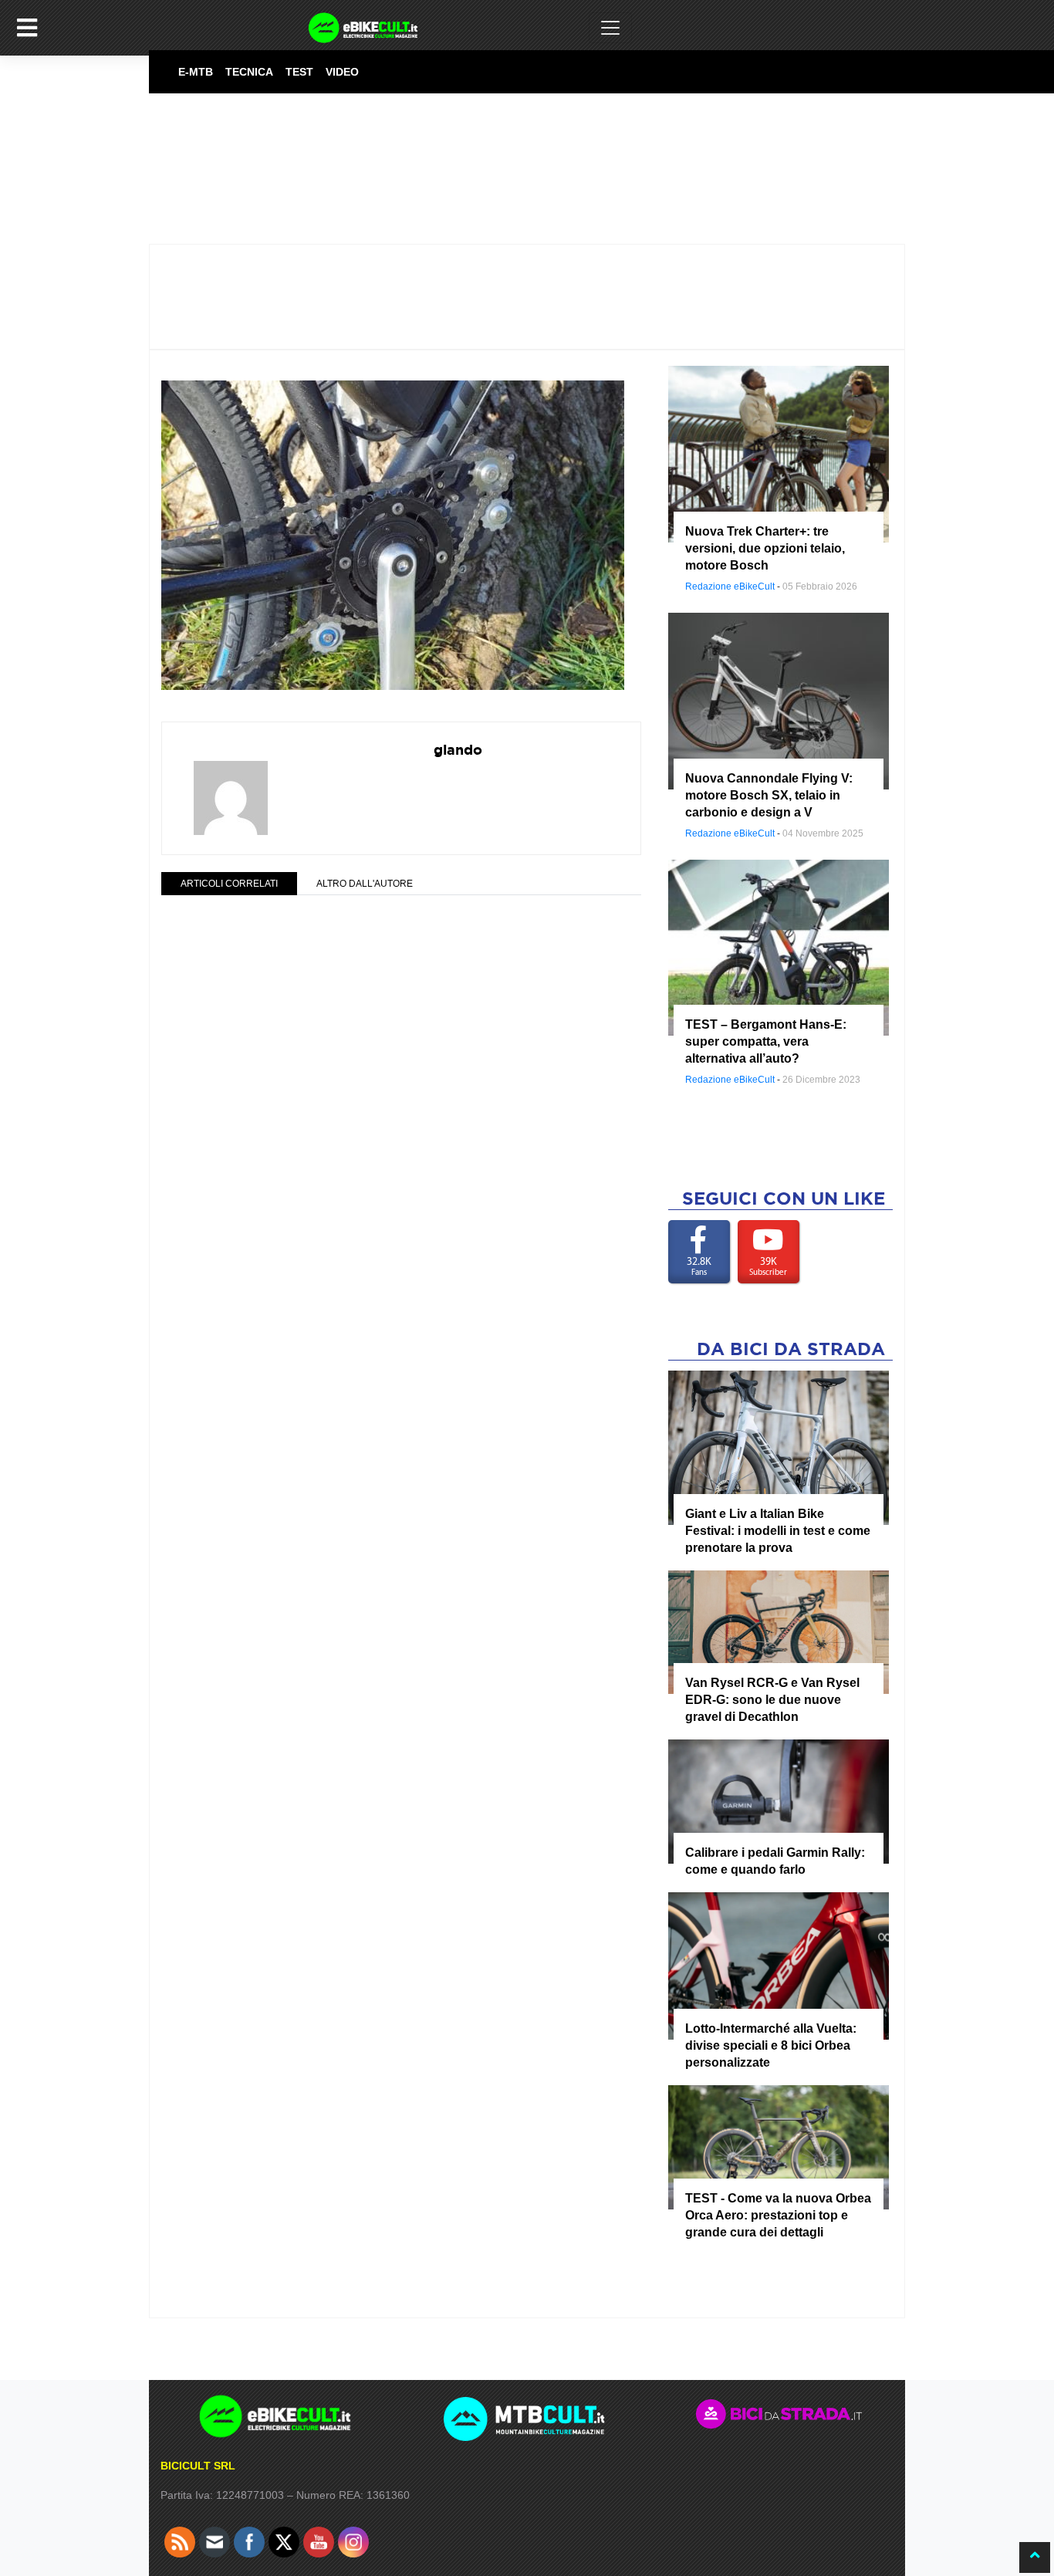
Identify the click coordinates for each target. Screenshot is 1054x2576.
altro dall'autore (365, 884)
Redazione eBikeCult (730, 587)
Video (342, 72)
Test (299, 72)
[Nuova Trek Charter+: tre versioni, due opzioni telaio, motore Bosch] (779, 453)
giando (458, 750)
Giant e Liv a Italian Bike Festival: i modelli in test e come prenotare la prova (778, 1531)
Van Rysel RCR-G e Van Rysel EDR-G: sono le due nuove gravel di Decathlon (772, 1700)
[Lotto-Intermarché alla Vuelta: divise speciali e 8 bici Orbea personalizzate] (779, 1965)
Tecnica (249, 72)
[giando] (231, 788)
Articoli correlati (229, 884)
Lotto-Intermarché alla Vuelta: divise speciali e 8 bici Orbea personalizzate (771, 2045)
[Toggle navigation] (610, 28)
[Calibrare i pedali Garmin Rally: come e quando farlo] (779, 1801)
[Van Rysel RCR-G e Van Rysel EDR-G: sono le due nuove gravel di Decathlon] (779, 1631)
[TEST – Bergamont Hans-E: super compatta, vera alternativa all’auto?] (779, 947)
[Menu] (27, 28)
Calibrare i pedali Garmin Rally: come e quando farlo (775, 1861)
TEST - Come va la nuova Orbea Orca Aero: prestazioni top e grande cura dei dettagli (778, 2215)
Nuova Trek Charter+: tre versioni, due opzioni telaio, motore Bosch (765, 548)
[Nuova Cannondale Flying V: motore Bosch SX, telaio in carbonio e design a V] (779, 700)
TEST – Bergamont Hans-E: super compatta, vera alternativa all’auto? (766, 1041)
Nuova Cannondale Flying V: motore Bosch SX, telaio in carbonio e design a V (769, 795)
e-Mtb (196, 72)
